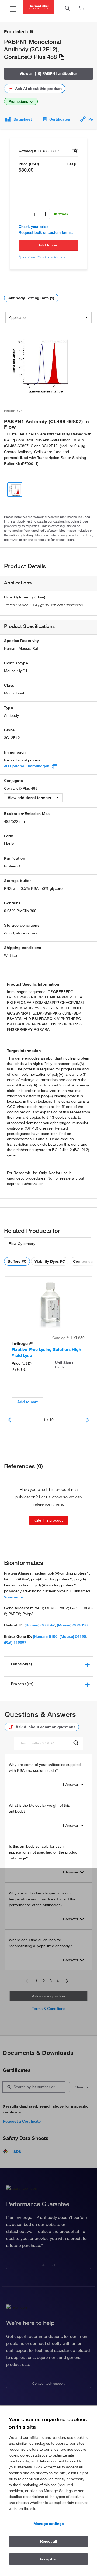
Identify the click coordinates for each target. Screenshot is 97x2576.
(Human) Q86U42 (40, 1625)
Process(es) (22, 1684)
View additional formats (30, 798)
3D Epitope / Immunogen (27, 766)
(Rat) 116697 (15, 1642)
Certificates (60, 119)
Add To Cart (48, 245)
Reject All (49, 2541)
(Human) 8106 (45, 1636)
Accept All (48, 2559)
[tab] (48, 1664)
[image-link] (40, 365)
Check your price (34, 227)
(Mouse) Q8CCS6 (72, 1625)
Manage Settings (49, 2524)
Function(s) (21, 1664)
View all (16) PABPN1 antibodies (49, 73)
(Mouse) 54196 (73, 1636)
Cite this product (48, 1520)
